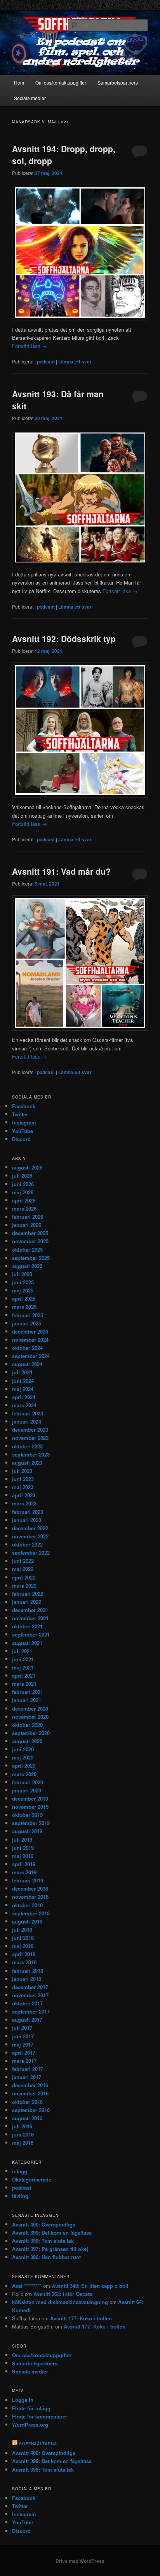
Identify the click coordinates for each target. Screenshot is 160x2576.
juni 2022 (23, 1561)
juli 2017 (22, 2028)
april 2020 (24, 1765)
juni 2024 (23, 1381)
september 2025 (31, 1258)
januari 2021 (27, 1700)
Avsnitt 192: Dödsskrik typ (64, 638)
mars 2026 (24, 1208)
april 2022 (24, 1577)
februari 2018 (28, 1971)
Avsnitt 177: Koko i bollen (81, 2318)
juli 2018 (22, 1930)
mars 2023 (24, 1503)
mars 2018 (24, 1962)
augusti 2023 (27, 1463)
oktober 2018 (27, 1905)
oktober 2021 (27, 1626)
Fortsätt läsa (30, 346)
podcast (46, 362)
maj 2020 (23, 1757)
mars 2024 (24, 1405)
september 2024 (31, 1356)
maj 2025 (23, 1290)
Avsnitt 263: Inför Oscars (63, 2294)
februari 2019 (28, 1880)
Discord (21, 1139)
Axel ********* (27, 2286)
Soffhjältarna (38, 2444)
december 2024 (30, 1331)
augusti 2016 (27, 2118)
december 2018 (30, 1888)
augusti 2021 (27, 1643)
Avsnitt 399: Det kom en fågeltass (52, 2233)
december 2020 (30, 1708)
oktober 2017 (27, 2003)
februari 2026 (28, 1217)
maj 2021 (23, 1667)
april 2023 (24, 1495)
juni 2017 (23, 2036)
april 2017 (24, 2053)
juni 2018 (23, 1938)
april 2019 (24, 1864)
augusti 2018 (27, 1921)
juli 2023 (22, 1471)
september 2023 (31, 1454)
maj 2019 (23, 1856)
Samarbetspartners (118, 82)
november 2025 (30, 1241)
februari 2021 (28, 1692)
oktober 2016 (27, 2102)
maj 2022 (23, 1569)
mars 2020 (24, 1774)
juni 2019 (23, 1848)
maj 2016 (23, 2143)
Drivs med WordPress (80, 2561)
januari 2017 (27, 2077)
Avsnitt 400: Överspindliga (44, 2224)
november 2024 (30, 1340)
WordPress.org (30, 2425)
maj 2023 (23, 1487)
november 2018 (30, 1897)
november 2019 (30, 1807)
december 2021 (30, 1610)
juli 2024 (22, 1372)
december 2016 (30, 2085)
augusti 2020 (27, 1741)
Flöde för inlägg (31, 2408)
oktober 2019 (27, 1815)
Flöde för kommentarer (40, 2416)
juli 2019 (22, 1840)
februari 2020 (28, 1782)
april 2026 (24, 1200)
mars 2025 (24, 1307)
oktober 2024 (27, 1348)
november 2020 (30, 1717)
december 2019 (30, 1798)
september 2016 (31, 2110)
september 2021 (31, 1634)
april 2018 (24, 1954)
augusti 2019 (27, 1831)
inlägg (20, 2171)
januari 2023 (27, 1520)
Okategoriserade (32, 2179)
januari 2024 (27, 1421)
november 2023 (30, 1438)
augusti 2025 (27, 1266)
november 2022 (30, 1536)
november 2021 (30, 1618)
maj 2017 (23, 2044)
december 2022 (30, 1528)
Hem (19, 82)
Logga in (23, 2400)
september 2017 (31, 2011)
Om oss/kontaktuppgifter (61, 82)
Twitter (20, 1114)
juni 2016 (23, 2134)
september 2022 (31, 1553)
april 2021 (24, 1676)
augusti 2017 (27, 2020)
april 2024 (24, 1397)
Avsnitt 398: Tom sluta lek (43, 2241)
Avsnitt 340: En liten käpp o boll (90, 2286)
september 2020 (31, 1733)
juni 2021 (23, 1659)
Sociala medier (30, 98)
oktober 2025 (27, 1250)
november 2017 (30, 1995)
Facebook (24, 1106)
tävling (20, 2196)
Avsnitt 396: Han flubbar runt (46, 2257)
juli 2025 (22, 1274)
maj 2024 (23, 1389)
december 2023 (30, 1430)
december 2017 (30, 1987)
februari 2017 (28, 2069)
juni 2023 (23, 1479)
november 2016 (30, 2093)
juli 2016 (22, 2126)
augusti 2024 (27, 1364)
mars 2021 (24, 1684)
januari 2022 (27, 1602)
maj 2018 (23, 1946)
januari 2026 (27, 1225)
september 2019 (31, 1823)
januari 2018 (27, 1979)
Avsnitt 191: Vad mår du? (61, 871)
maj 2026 (23, 1192)
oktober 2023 (27, 1446)
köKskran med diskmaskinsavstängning (60, 2302)
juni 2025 (23, 1282)
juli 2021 (22, 1651)
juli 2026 (22, 1176)
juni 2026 (23, 1184)
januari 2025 (27, 1323)
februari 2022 (28, 1594)
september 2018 (31, 1913)
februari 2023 (28, 1512)
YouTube (23, 1131)
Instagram (24, 1122)
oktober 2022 (27, 1544)
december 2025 (30, 1233)
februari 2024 (28, 1413)
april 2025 (24, 1298)
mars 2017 (24, 2061)
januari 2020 (27, 1790)
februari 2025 (28, 1315)
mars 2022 (24, 1586)
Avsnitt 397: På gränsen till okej (50, 2249)
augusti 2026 (27, 1167)
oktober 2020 (27, 1725)
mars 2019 (24, 1872)
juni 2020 (23, 1749)
